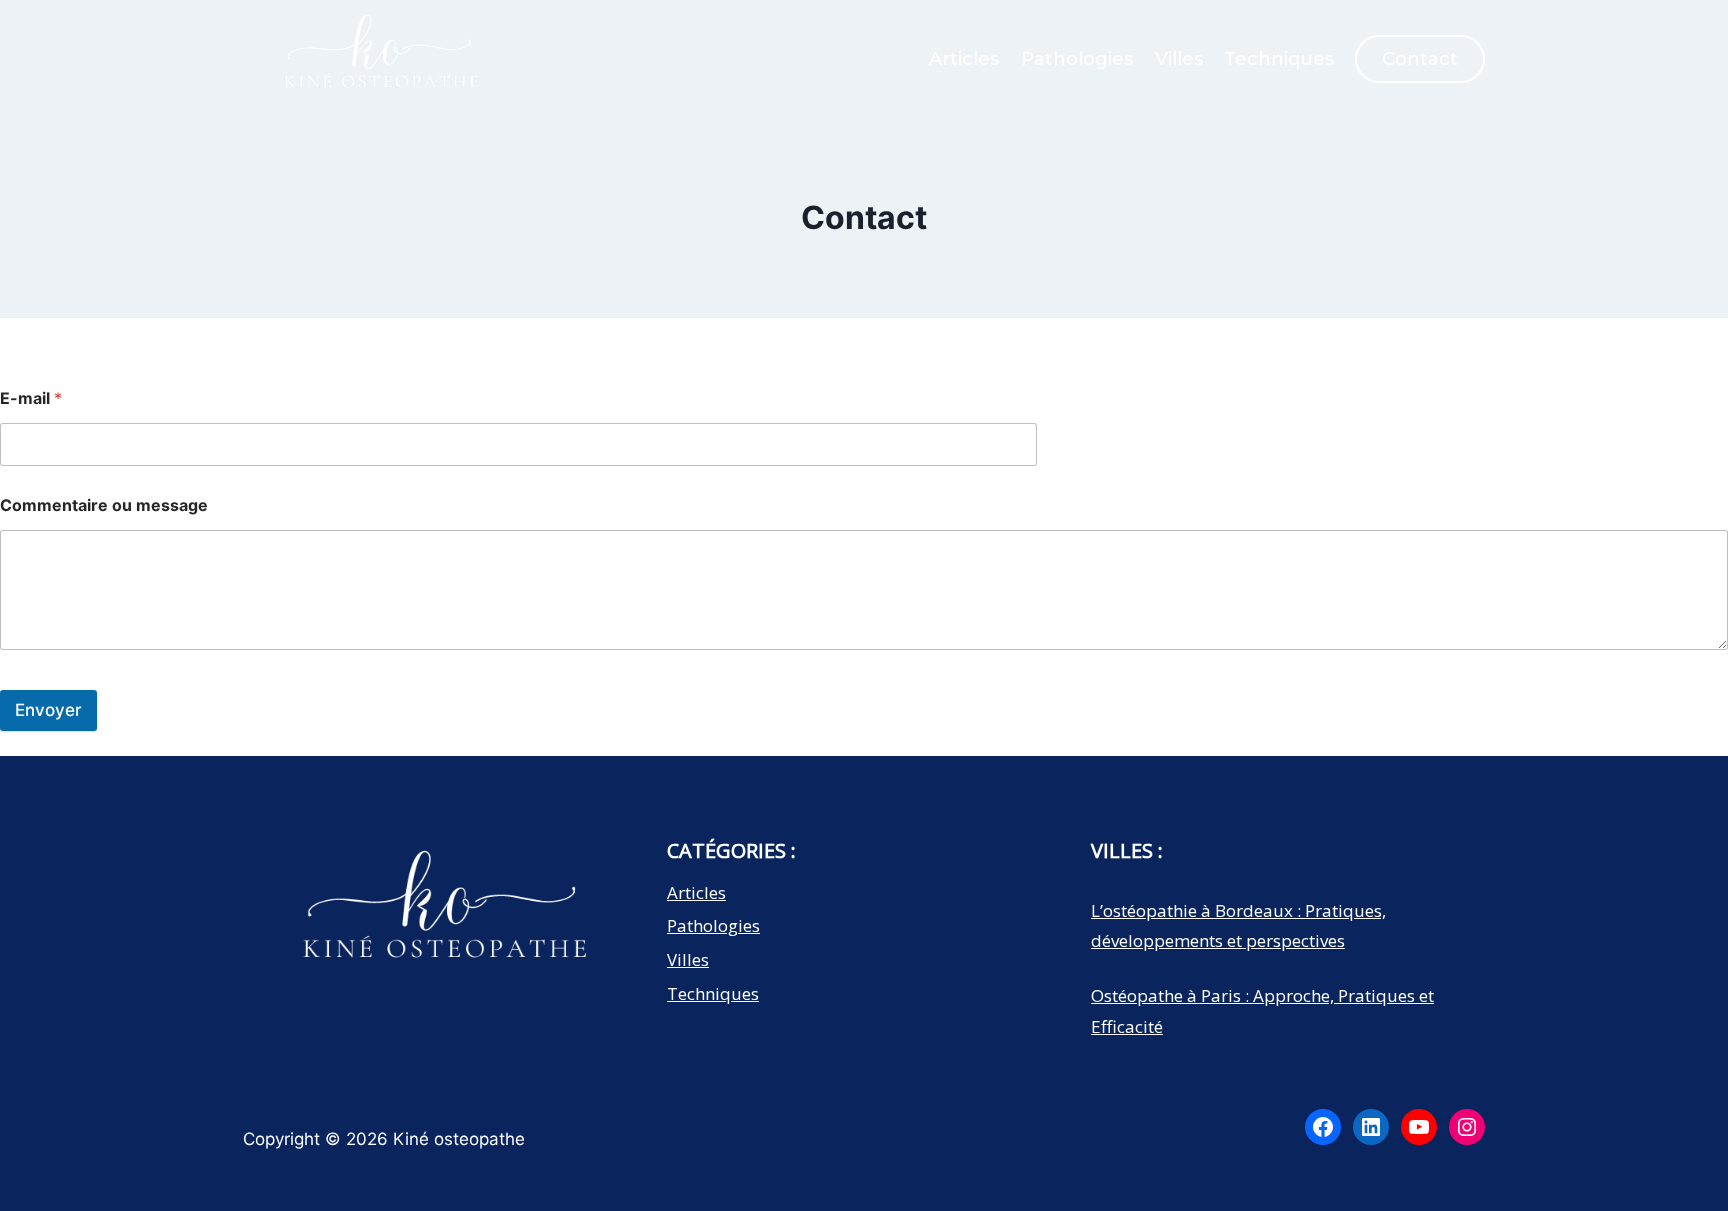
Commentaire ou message (104, 505)
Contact (1420, 59)
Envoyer (48, 710)
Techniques (1279, 59)
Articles (964, 59)
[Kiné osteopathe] (378, 64)
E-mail (31, 398)
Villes (1179, 59)
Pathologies (1077, 59)
